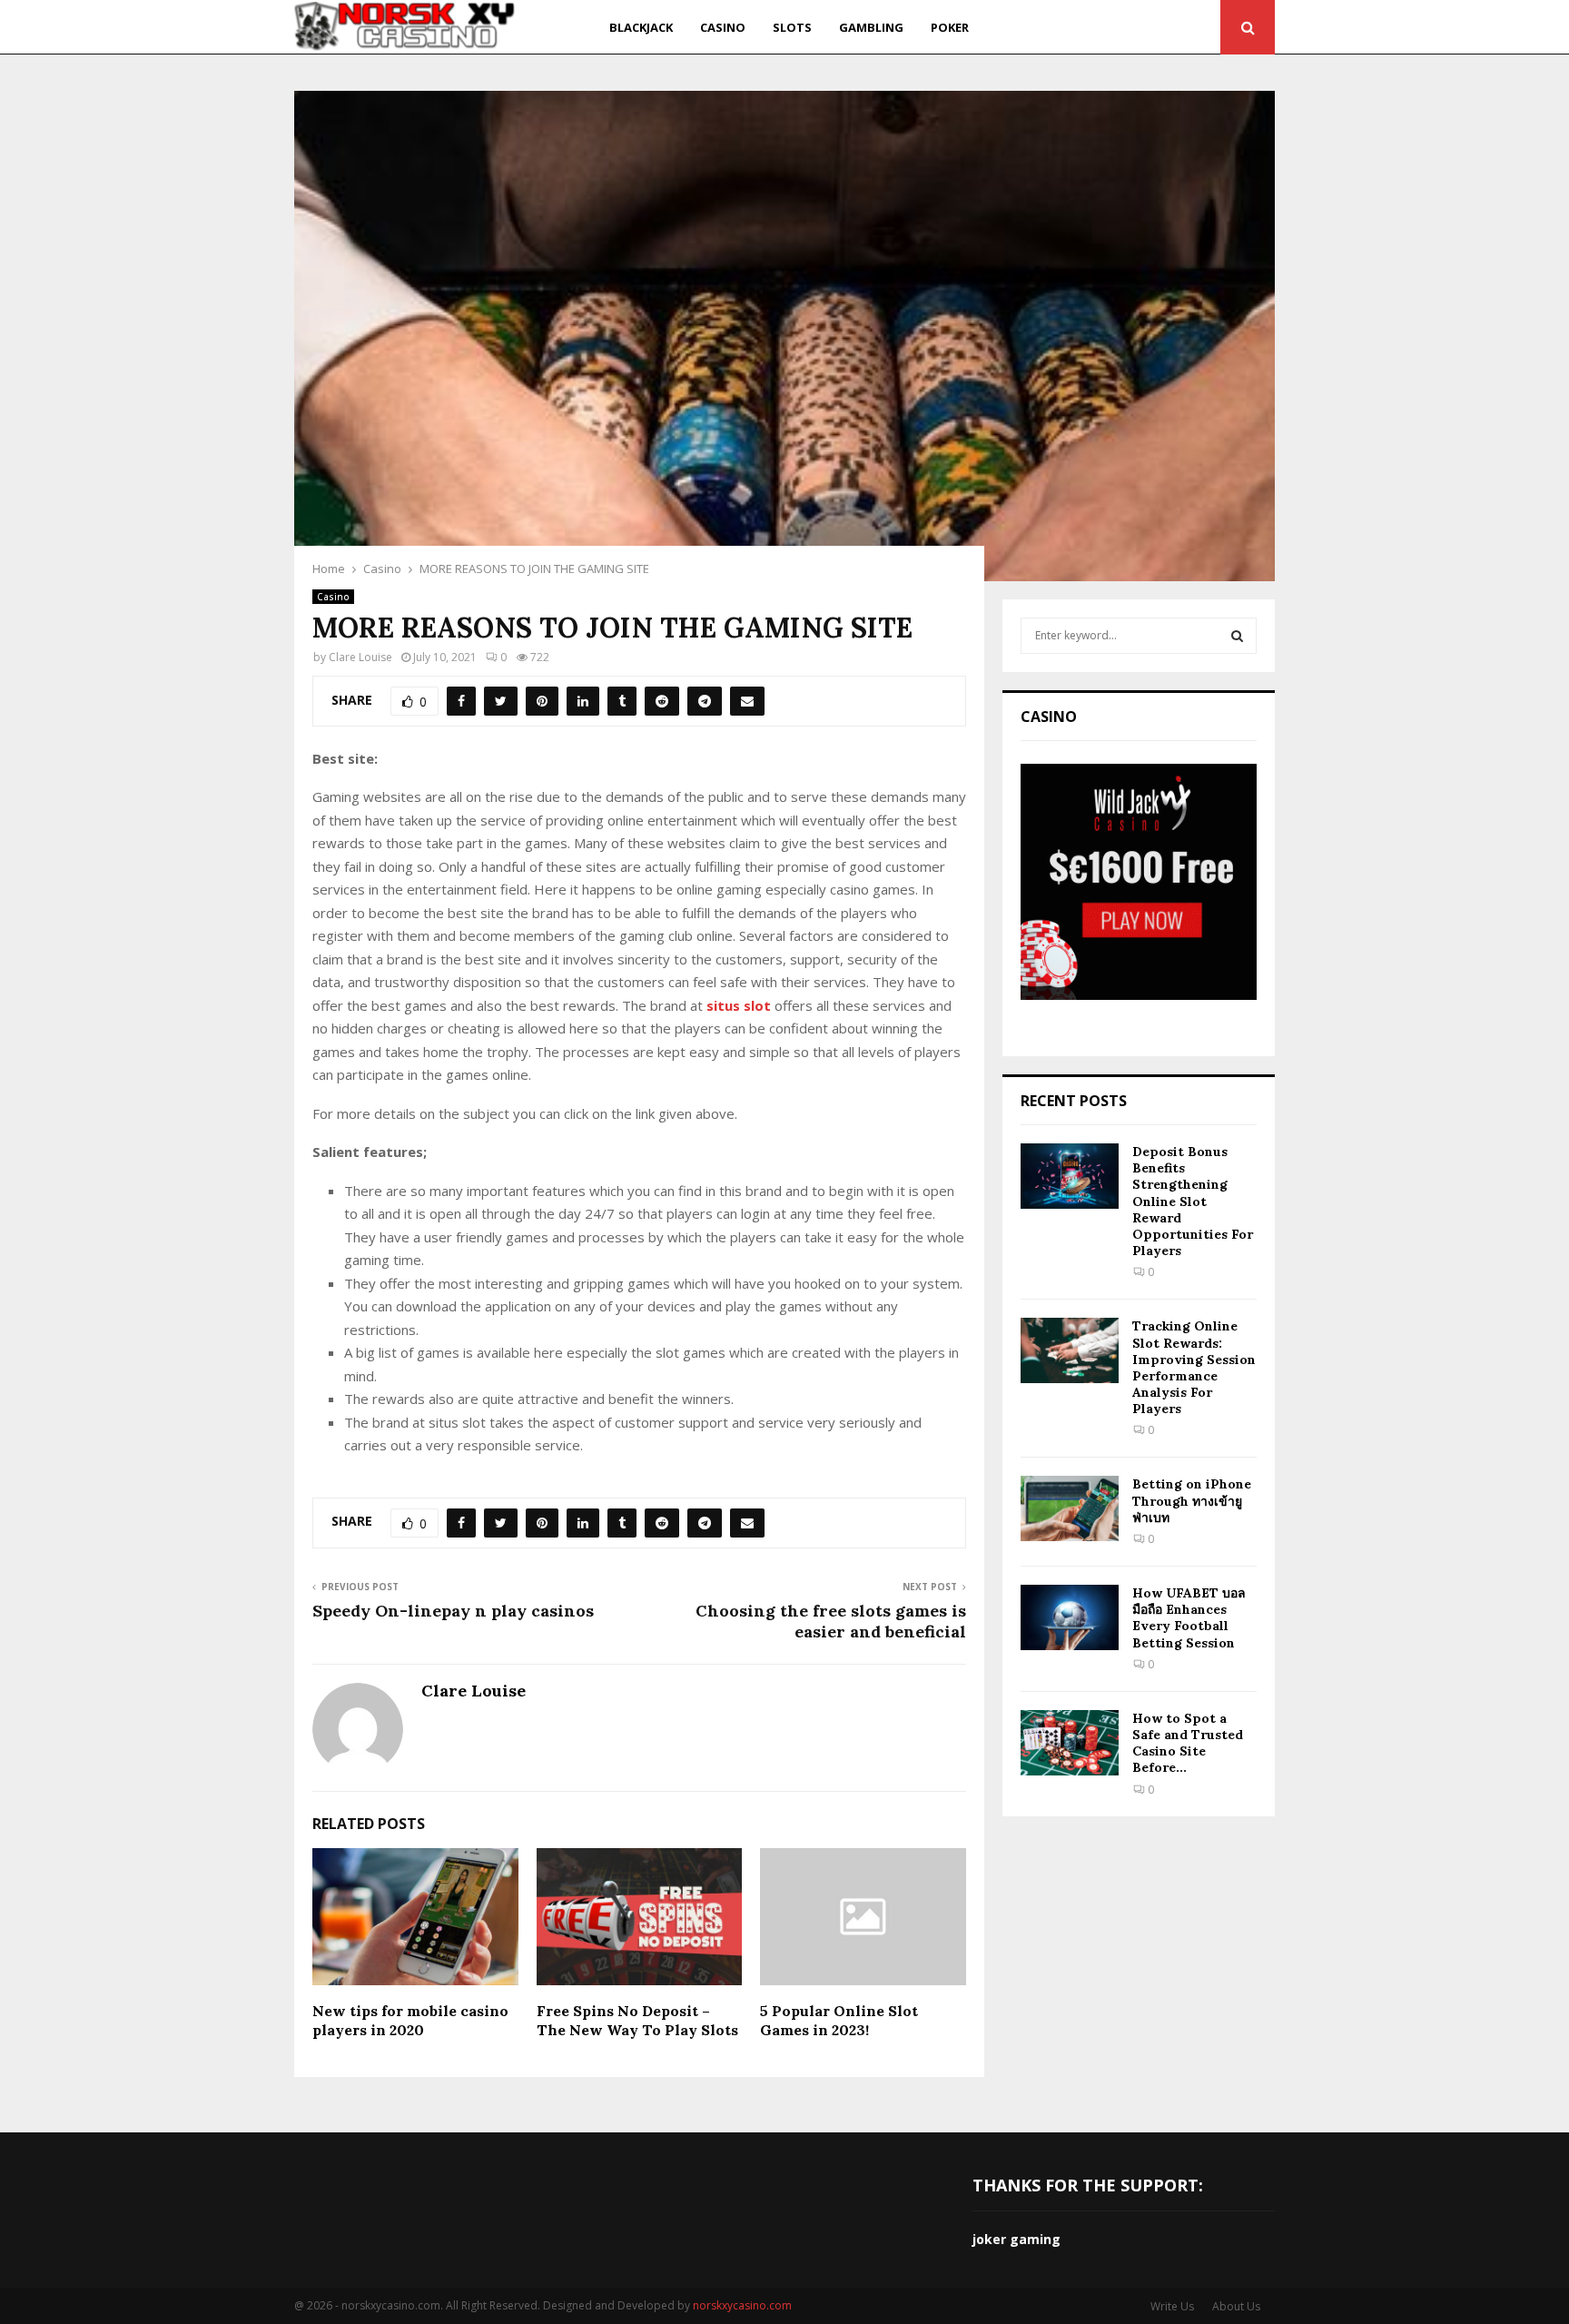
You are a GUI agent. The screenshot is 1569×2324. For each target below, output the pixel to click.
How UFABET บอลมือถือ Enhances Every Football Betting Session (1189, 1618)
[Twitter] (1091, 28)
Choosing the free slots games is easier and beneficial (831, 1622)
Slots (792, 27)
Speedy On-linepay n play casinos (453, 1611)
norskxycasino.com (742, 2305)
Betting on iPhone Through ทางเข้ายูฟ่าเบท (1192, 1500)
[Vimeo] (1180, 28)
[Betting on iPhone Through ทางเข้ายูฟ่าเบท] (1070, 1508)
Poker (950, 27)
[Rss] (1201, 28)
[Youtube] (1135, 28)
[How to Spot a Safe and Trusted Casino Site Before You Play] (1070, 1743)
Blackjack (641, 27)
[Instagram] (1113, 28)
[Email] (1157, 28)
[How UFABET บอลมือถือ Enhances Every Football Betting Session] (1070, 1617)
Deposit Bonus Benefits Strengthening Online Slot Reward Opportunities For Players (1193, 1201)
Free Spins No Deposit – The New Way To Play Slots (637, 2020)
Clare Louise (360, 657)
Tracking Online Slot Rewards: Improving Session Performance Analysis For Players (1194, 1367)
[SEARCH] (1237, 636)
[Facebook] (1072, 28)
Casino (723, 27)
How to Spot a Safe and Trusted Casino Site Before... (1188, 1743)
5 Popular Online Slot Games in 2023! (839, 2020)
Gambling (871, 27)
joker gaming (1016, 2239)
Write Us (1172, 2306)
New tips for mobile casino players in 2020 (410, 2020)
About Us (1236, 2306)
